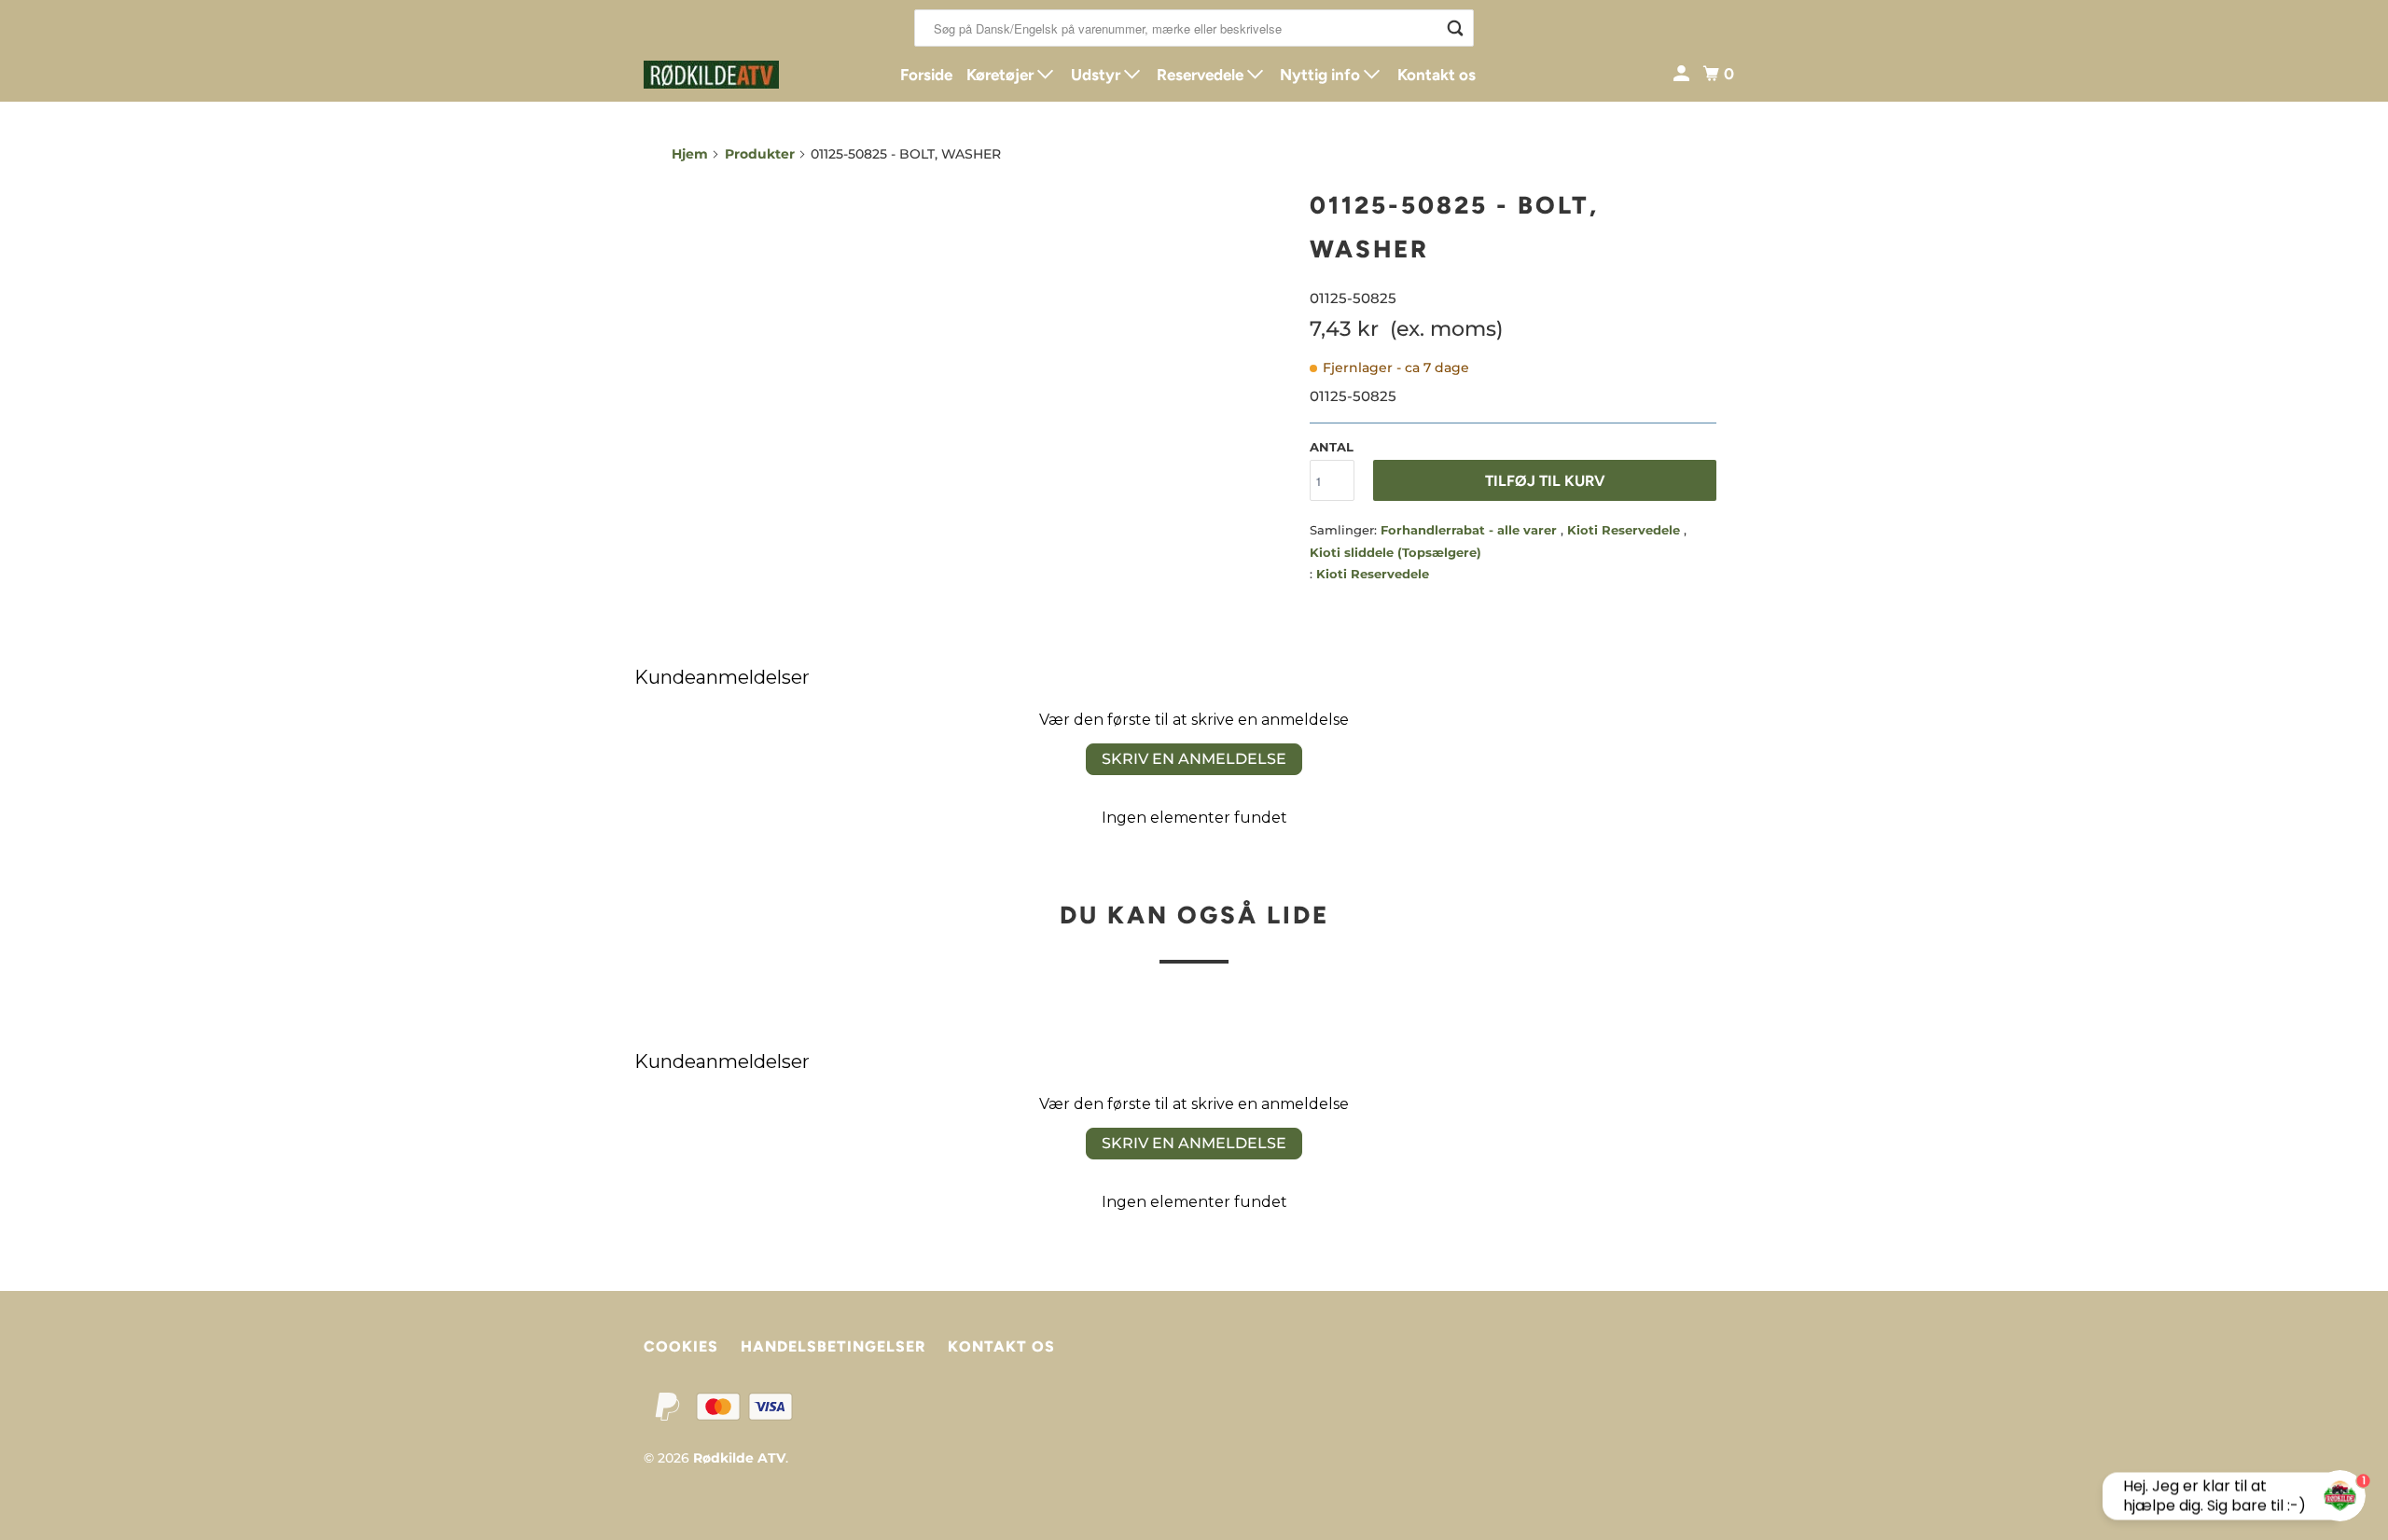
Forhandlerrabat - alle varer (1471, 530)
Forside (926, 75)
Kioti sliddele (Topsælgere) (1395, 552)
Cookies (681, 1346)
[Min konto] (1683, 74)
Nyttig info (1322, 75)
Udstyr (1097, 75)
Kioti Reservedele (1625, 530)
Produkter (760, 154)
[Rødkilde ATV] (728, 75)
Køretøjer (1002, 75)
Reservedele (1202, 75)
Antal (1332, 447)
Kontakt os (1437, 75)
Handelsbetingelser (833, 1346)
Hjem (690, 154)
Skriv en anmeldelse (1194, 759)
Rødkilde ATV (739, 1458)
